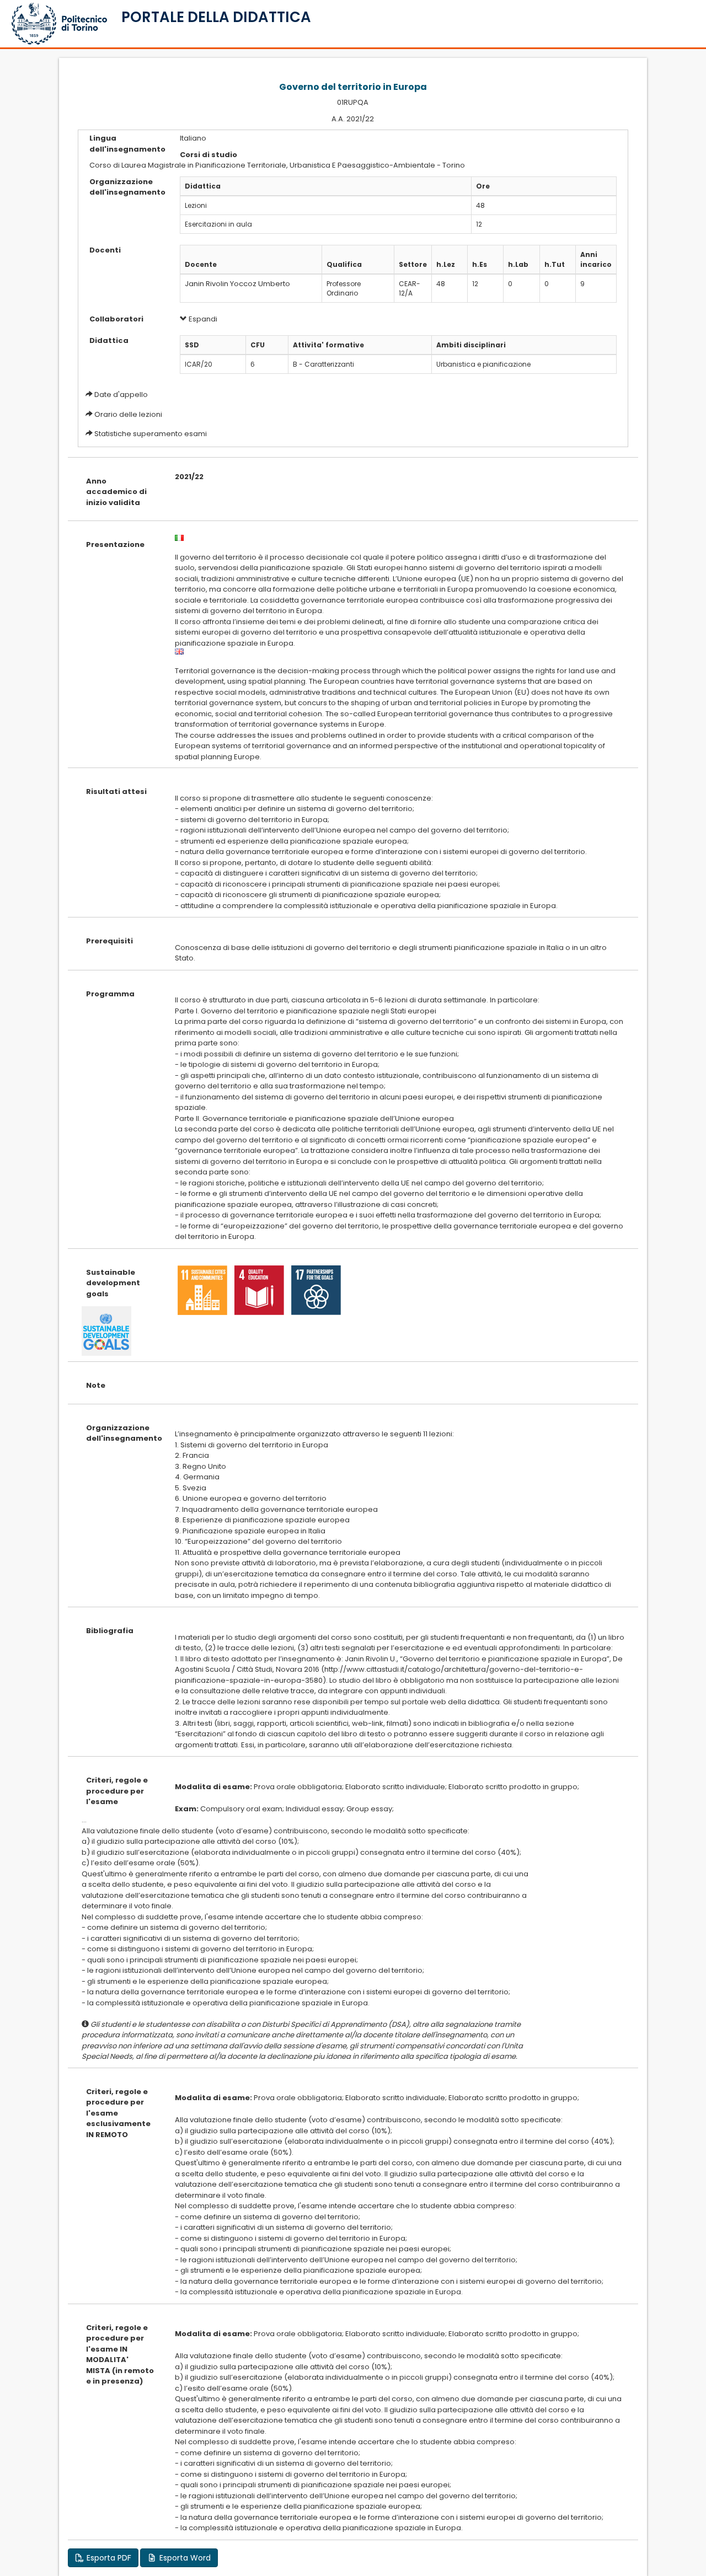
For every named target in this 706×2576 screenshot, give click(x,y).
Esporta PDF (108, 2558)
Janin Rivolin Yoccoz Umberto (237, 284)
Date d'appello (121, 395)
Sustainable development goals (113, 1283)
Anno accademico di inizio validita (116, 492)
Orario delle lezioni (128, 414)
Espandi (202, 319)
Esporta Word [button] (184, 2558)
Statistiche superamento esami (151, 434)
